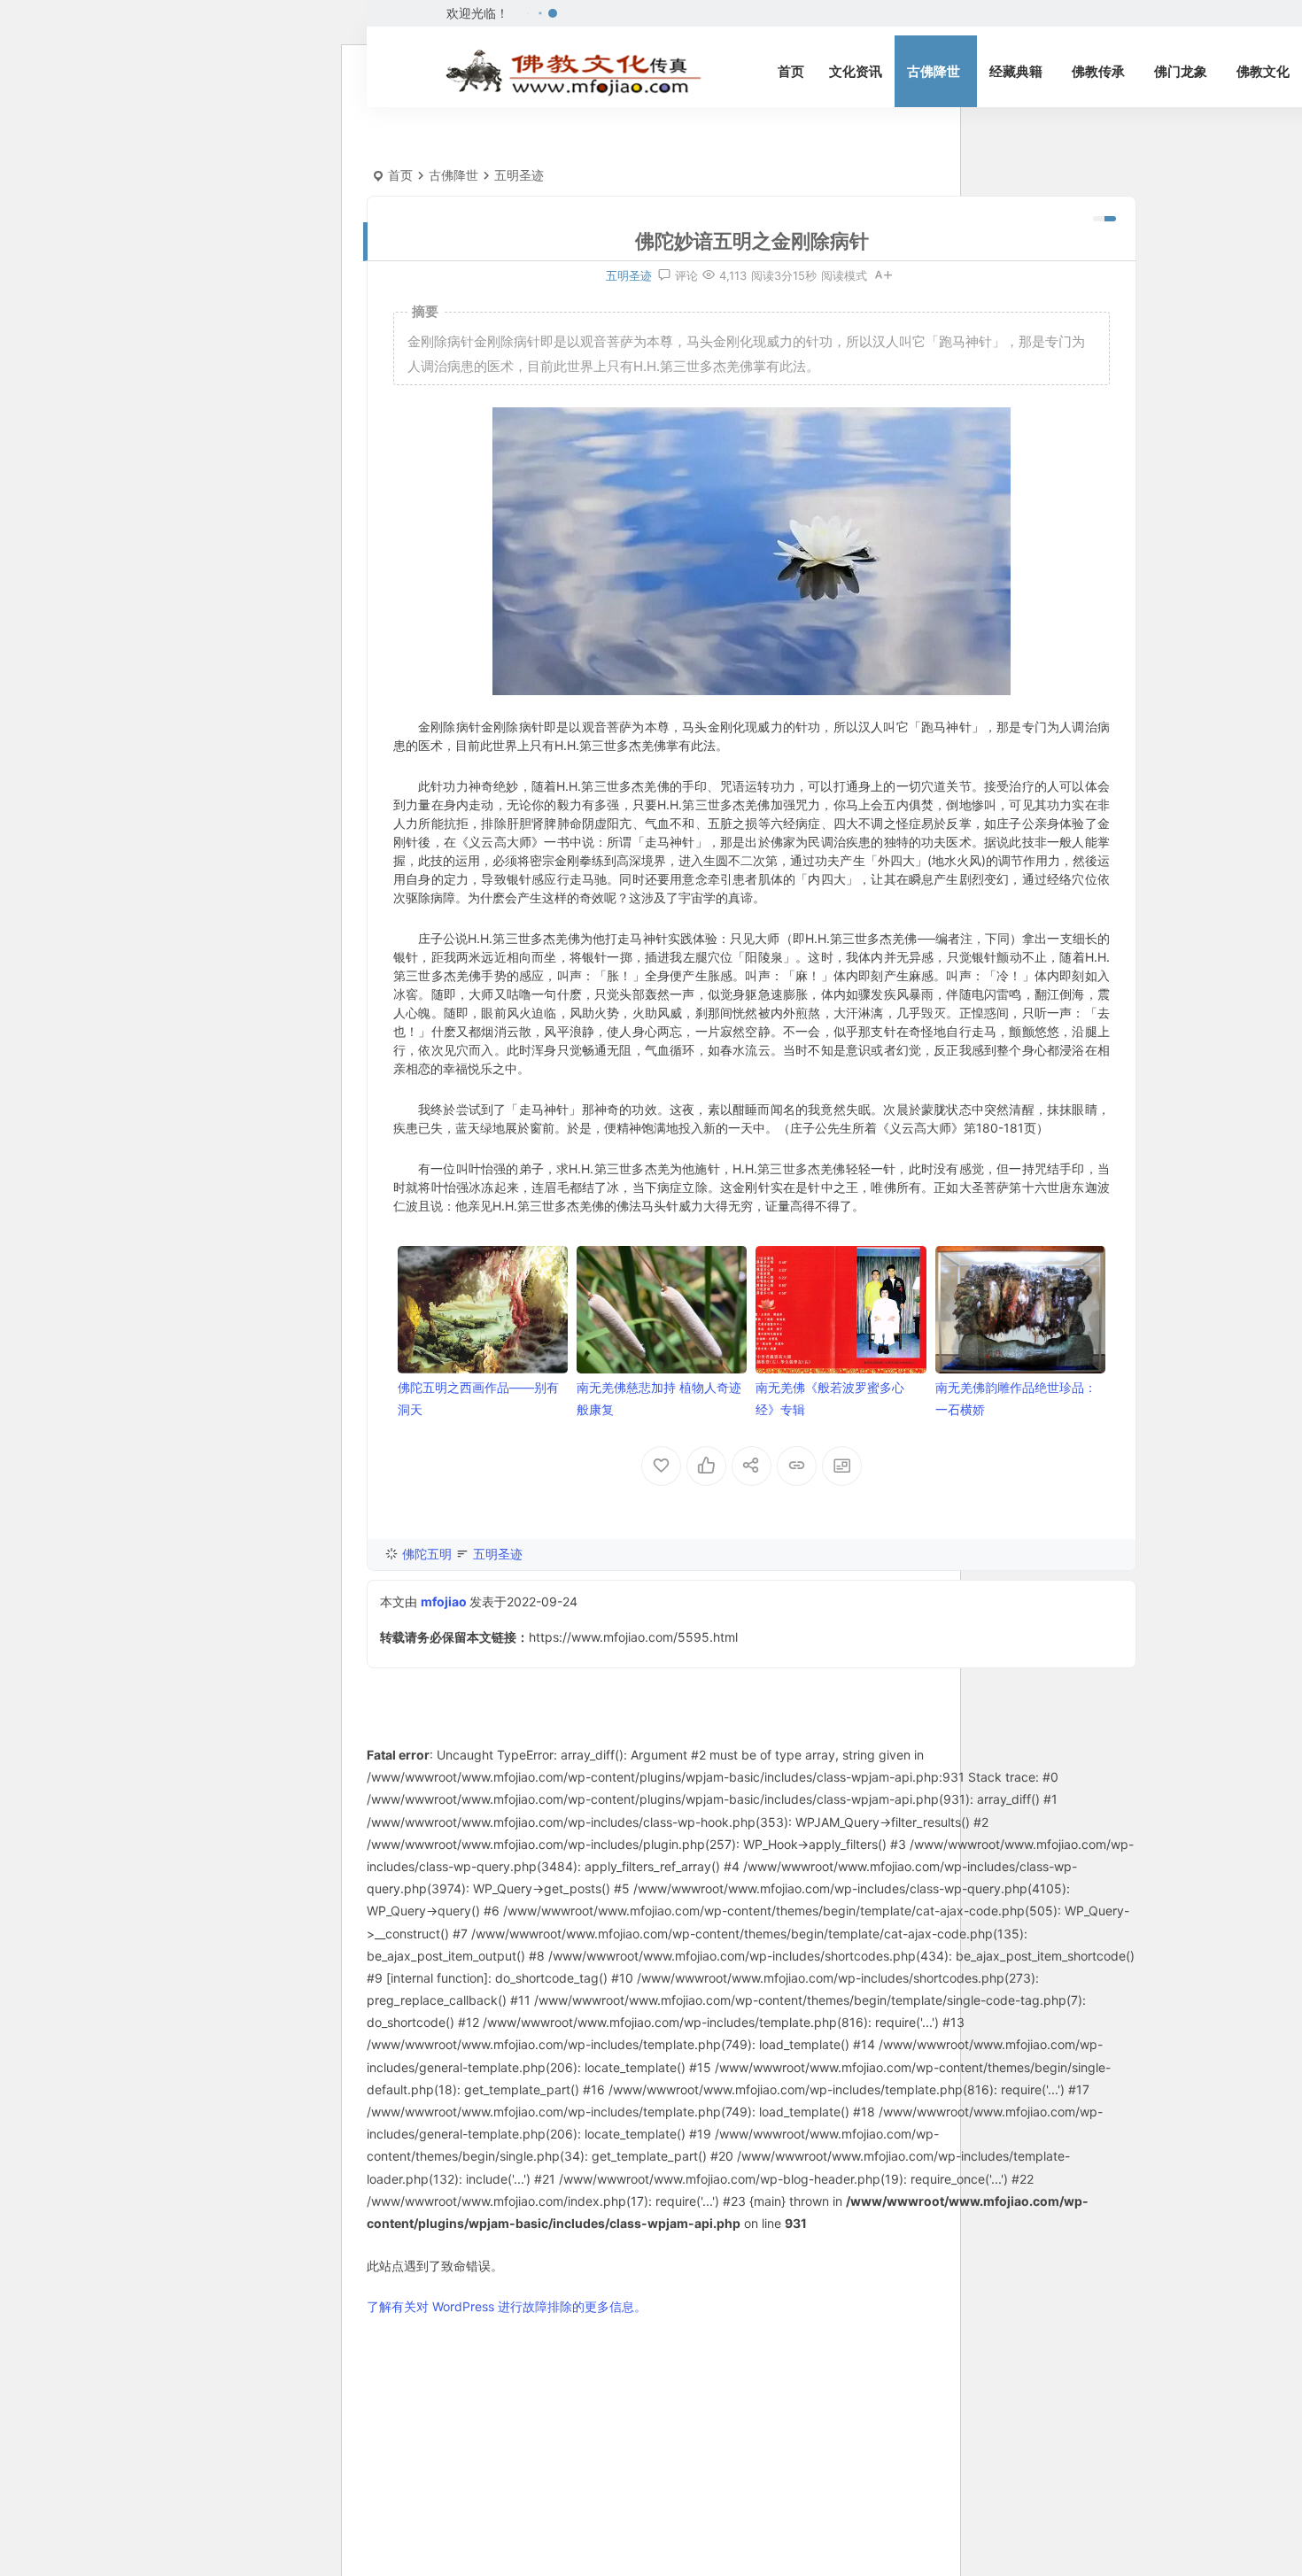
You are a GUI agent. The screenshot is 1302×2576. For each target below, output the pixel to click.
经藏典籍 (1016, 71)
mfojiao (444, 1601)
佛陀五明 (427, 1554)
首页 (791, 71)
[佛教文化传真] (574, 71)
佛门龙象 (1181, 71)
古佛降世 (934, 71)
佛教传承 (1098, 71)
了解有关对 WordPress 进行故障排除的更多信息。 (507, 2306)
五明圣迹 (519, 175)
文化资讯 (856, 71)
